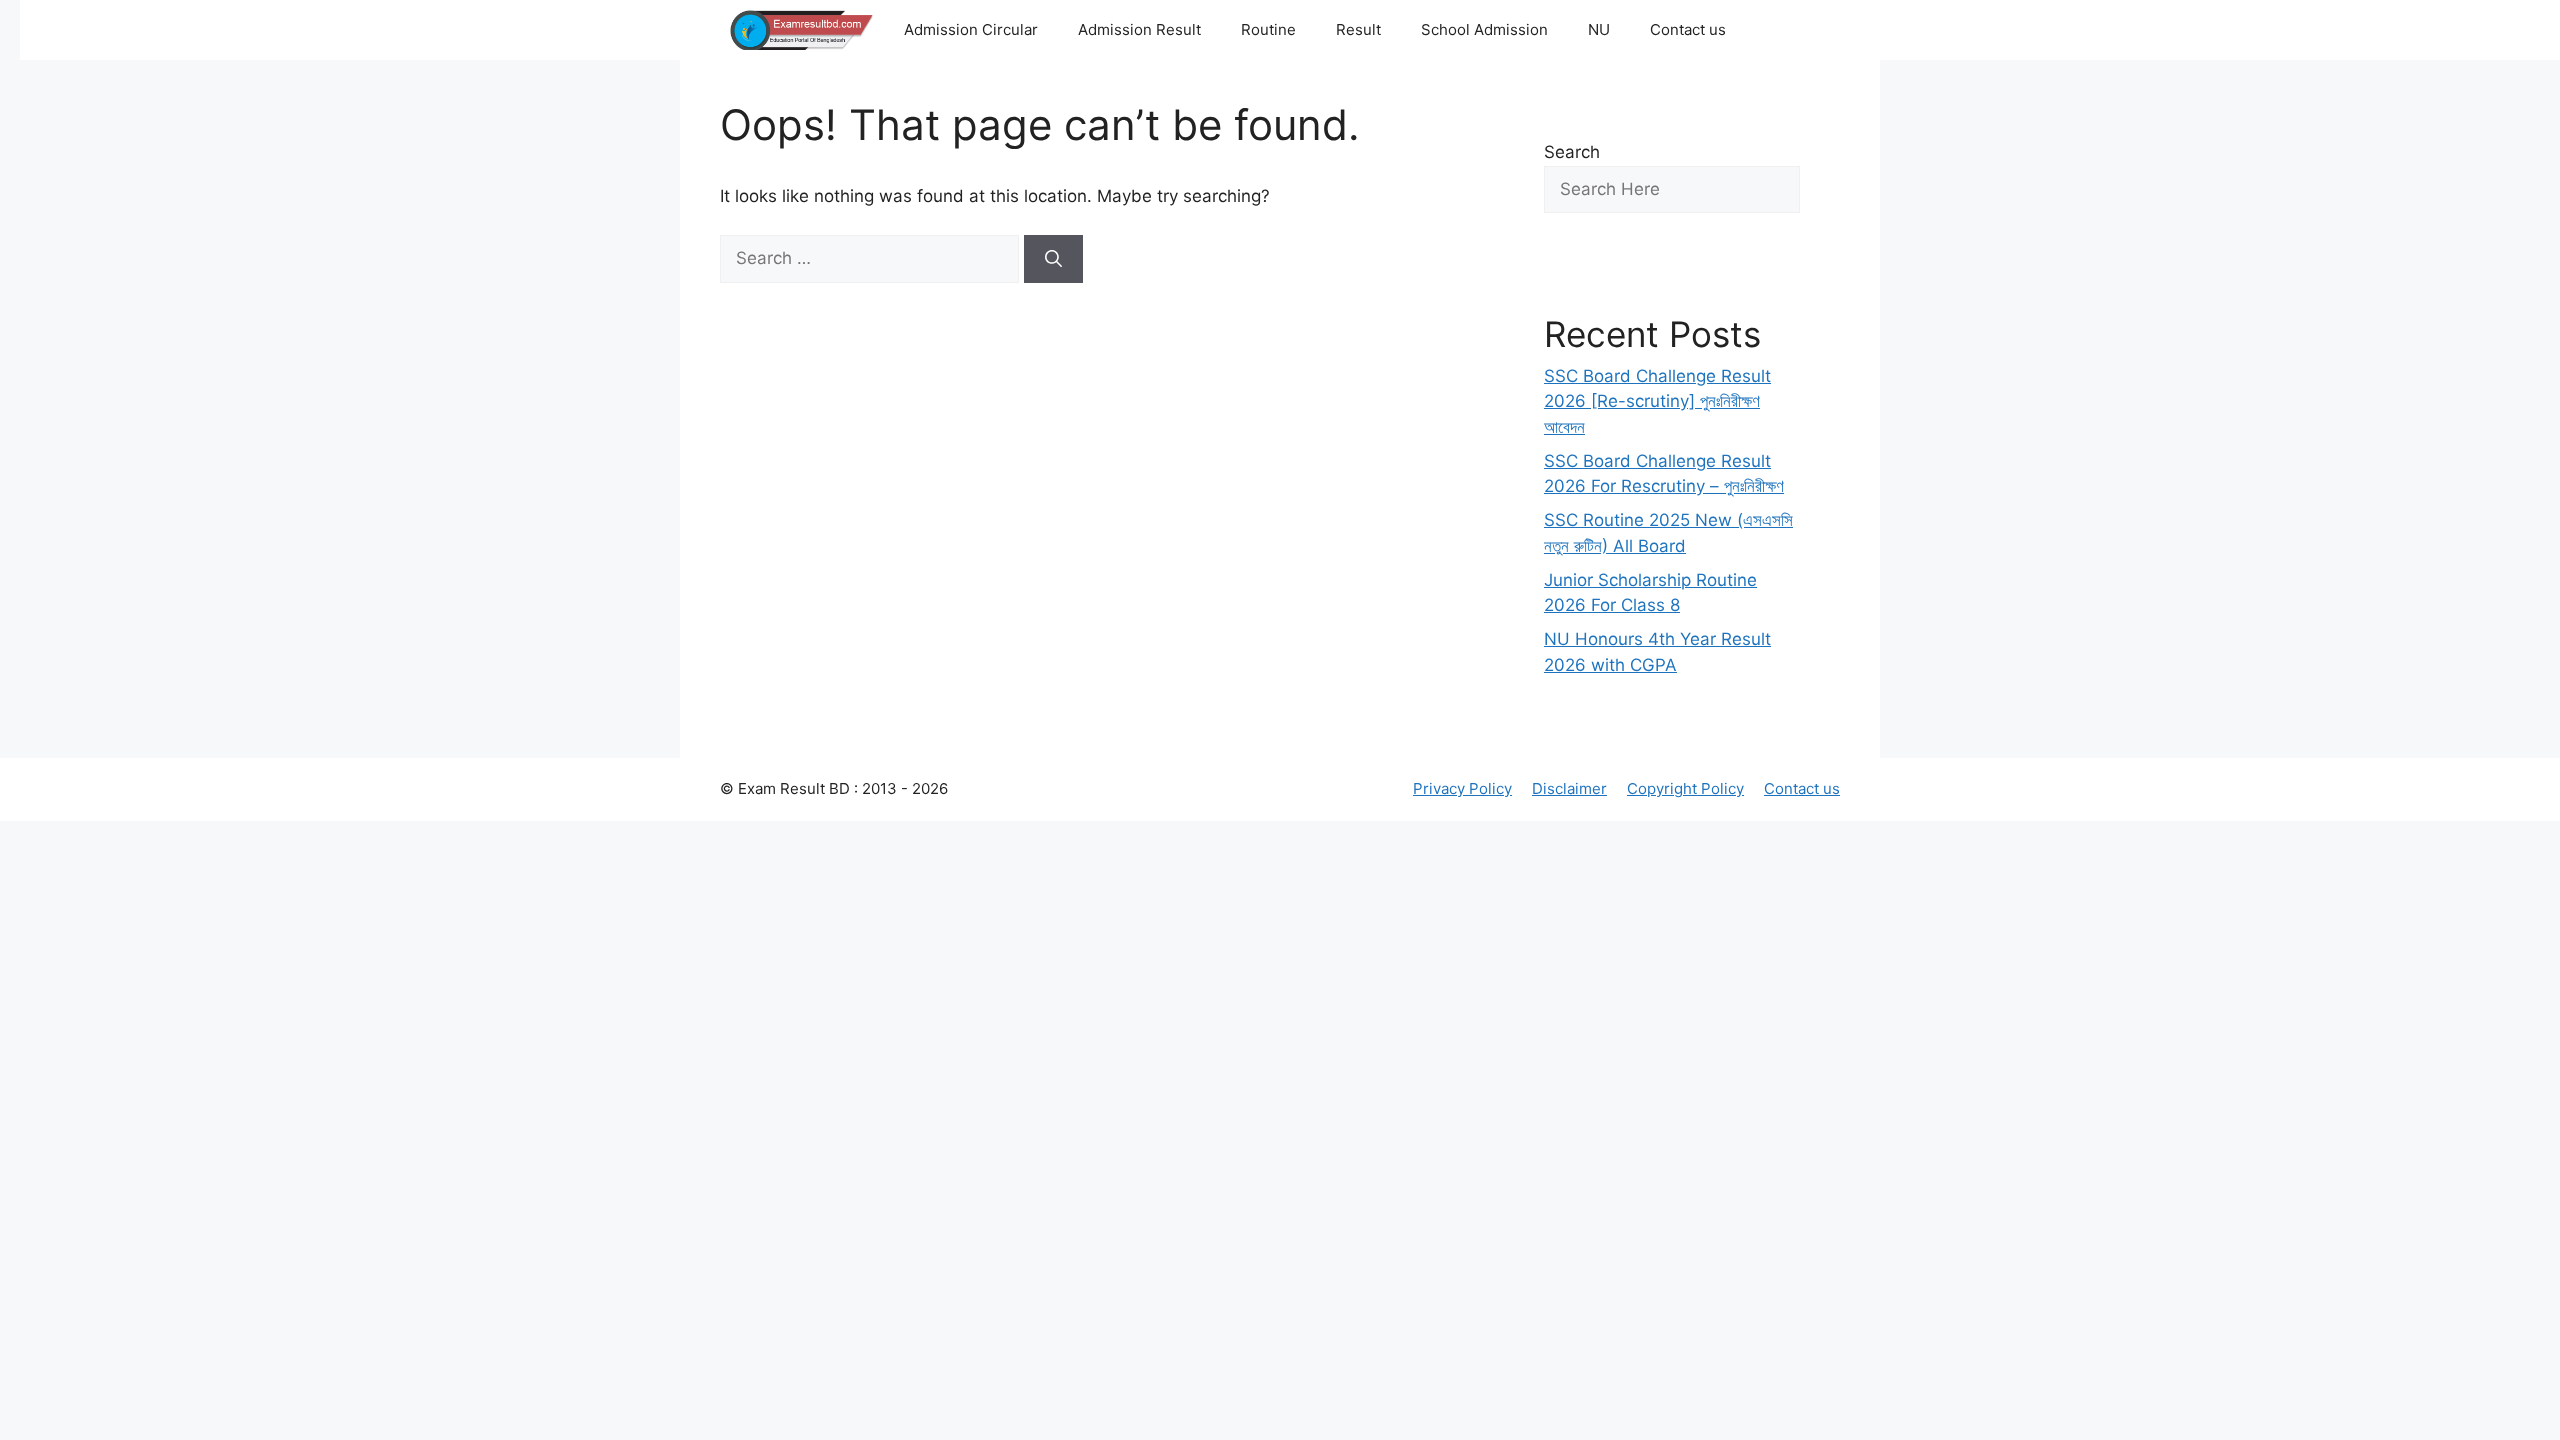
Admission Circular (971, 29)
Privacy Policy (1462, 788)
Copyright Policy (1685, 788)
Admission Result (1139, 29)
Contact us (1688, 29)
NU (1599, 29)
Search (1572, 152)
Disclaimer (1569, 788)
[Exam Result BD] (802, 30)
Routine (1268, 29)
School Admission (1484, 29)
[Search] (1053, 259)
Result (1358, 29)
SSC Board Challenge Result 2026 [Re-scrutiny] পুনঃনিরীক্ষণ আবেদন (1657, 401)
